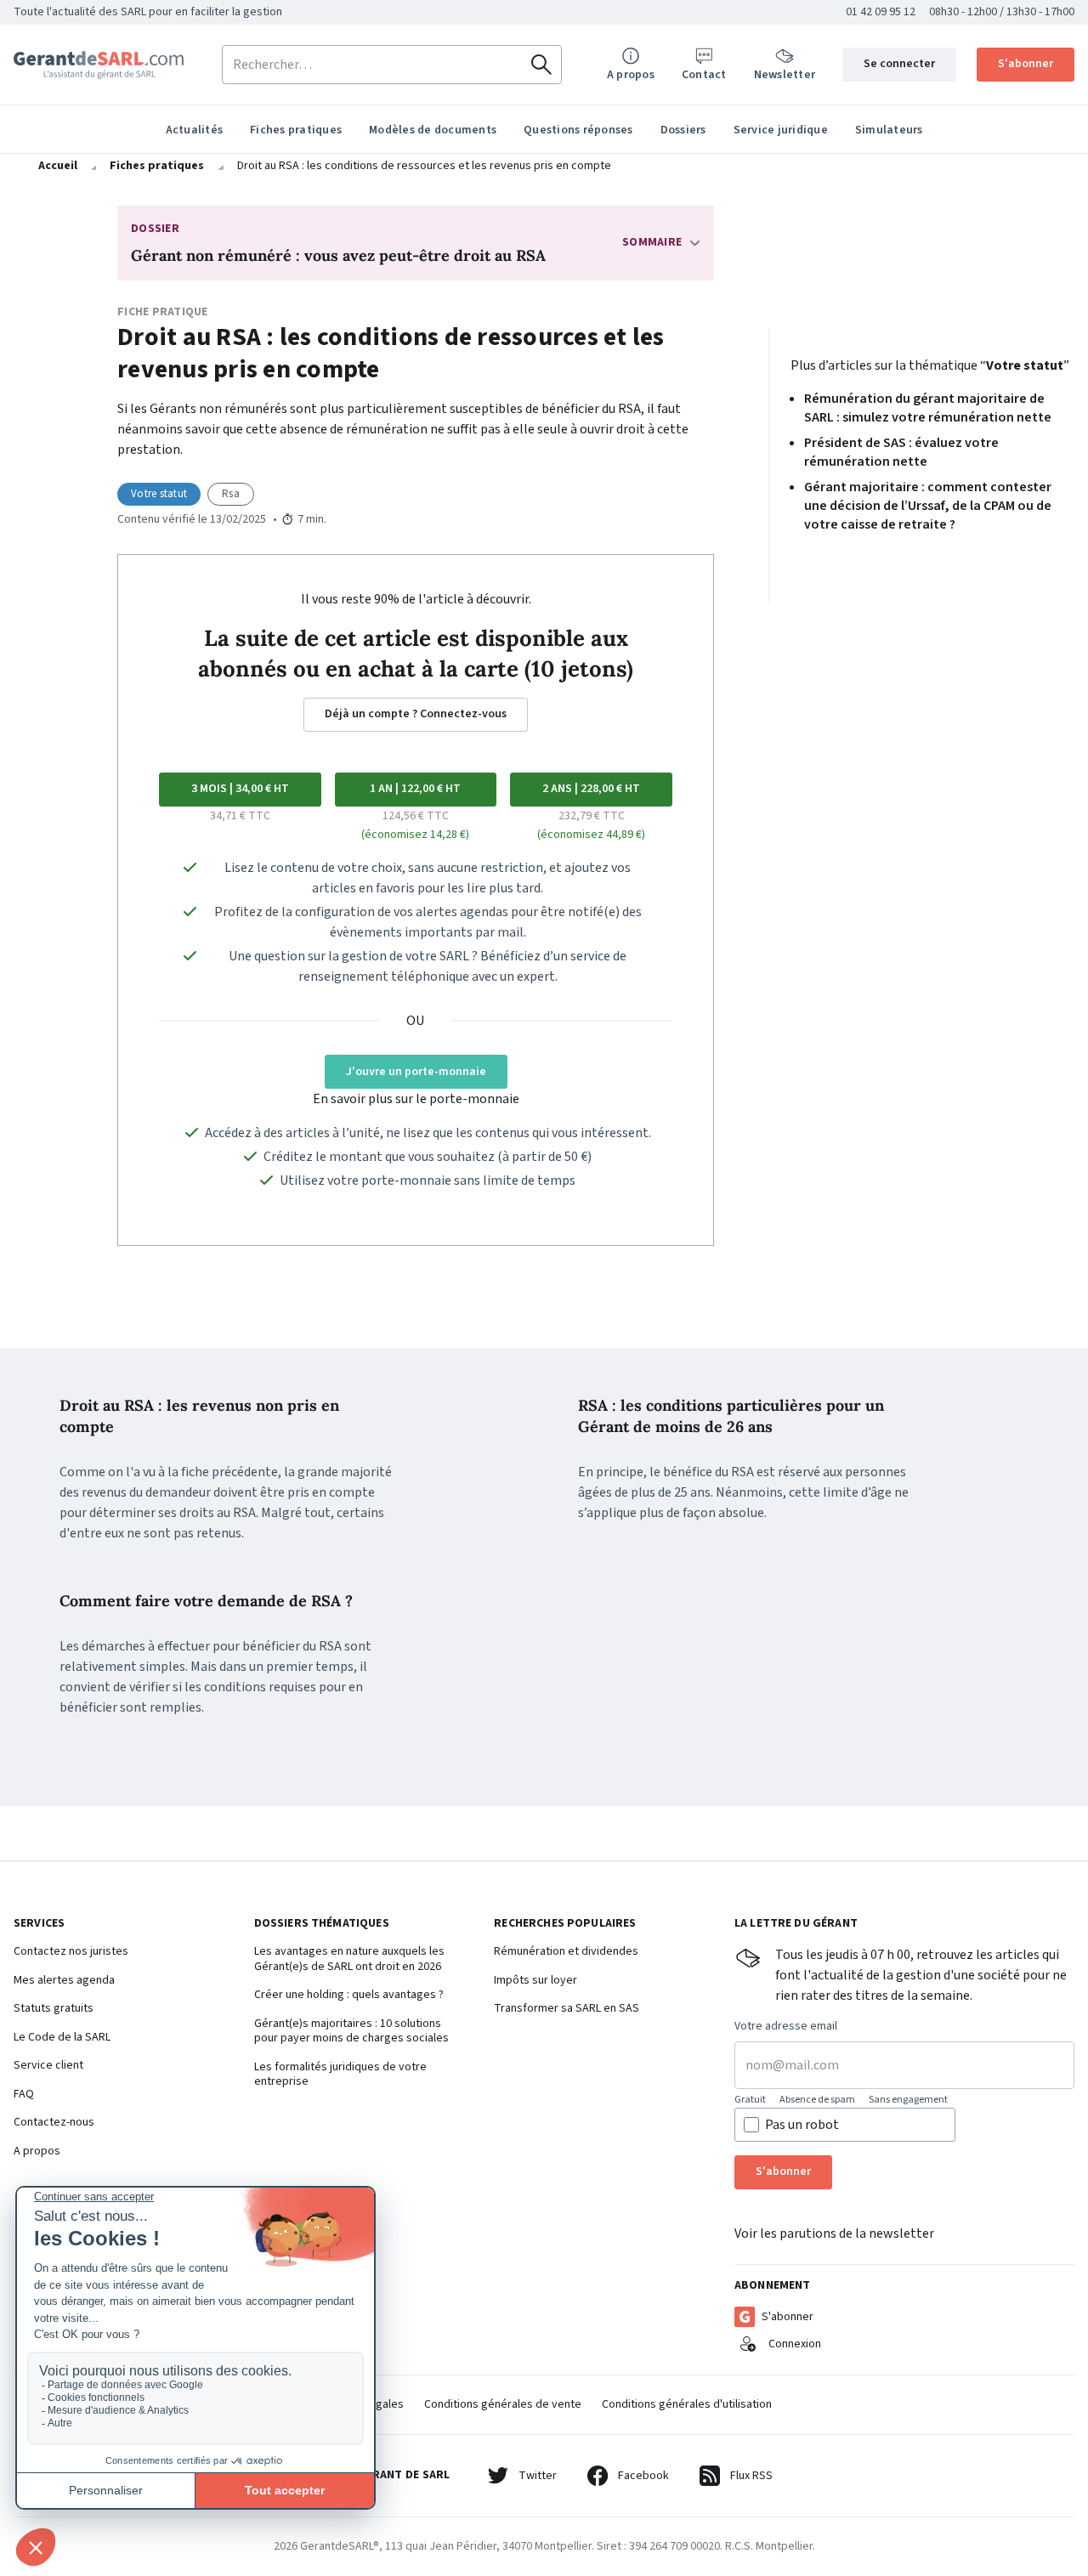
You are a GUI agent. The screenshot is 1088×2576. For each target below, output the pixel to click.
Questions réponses (578, 130)
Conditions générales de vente (503, 2404)
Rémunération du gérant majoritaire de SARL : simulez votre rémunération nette (928, 408)
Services (39, 1924)
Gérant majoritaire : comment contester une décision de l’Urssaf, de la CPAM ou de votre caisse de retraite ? (928, 506)
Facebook (643, 2476)
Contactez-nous (54, 2123)
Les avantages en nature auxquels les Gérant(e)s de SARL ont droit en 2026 (349, 1959)
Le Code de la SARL (62, 2038)
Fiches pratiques (296, 130)
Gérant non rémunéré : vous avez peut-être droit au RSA (338, 255)
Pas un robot (802, 2125)
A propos (37, 2152)
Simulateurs (889, 130)
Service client (48, 2066)
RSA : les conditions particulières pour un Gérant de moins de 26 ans (731, 1416)
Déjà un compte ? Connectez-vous (416, 714)
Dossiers (683, 130)
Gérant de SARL (99, 65)
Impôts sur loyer (535, 1981)
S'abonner (1026, 64)
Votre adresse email (786, 2027)
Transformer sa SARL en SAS (567, 2009)
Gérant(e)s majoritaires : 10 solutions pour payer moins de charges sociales (351, 2032)
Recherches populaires (565, 1924)
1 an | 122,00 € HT (415, 789)
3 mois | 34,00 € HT (240, 789)
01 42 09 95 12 (881, 12)
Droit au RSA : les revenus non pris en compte (199, 1416)
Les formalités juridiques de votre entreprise (340, 2075)
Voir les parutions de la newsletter (834, 2233)
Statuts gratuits (54, 2009)
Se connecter (899, 64)
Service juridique (781, 130)
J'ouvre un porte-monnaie (416, 1072)
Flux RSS (751, 2476)
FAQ (24, 2095)
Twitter (538, 2476)
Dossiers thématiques (322, 1924)
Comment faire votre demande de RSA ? (206, 1601)
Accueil (58, 166)
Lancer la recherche (541, 65)
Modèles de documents (433, 130)
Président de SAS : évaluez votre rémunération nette (901, 452)
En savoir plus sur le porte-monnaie (416, 1099)
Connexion (795, 2344)
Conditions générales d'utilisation (687, 2404)
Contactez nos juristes (71, 1952)
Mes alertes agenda (64, 1981)
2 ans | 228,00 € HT (591, 789)
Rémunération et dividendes (566, 1952)
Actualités (195, 130)
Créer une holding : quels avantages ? (349, 1996)
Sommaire (652, 242)
